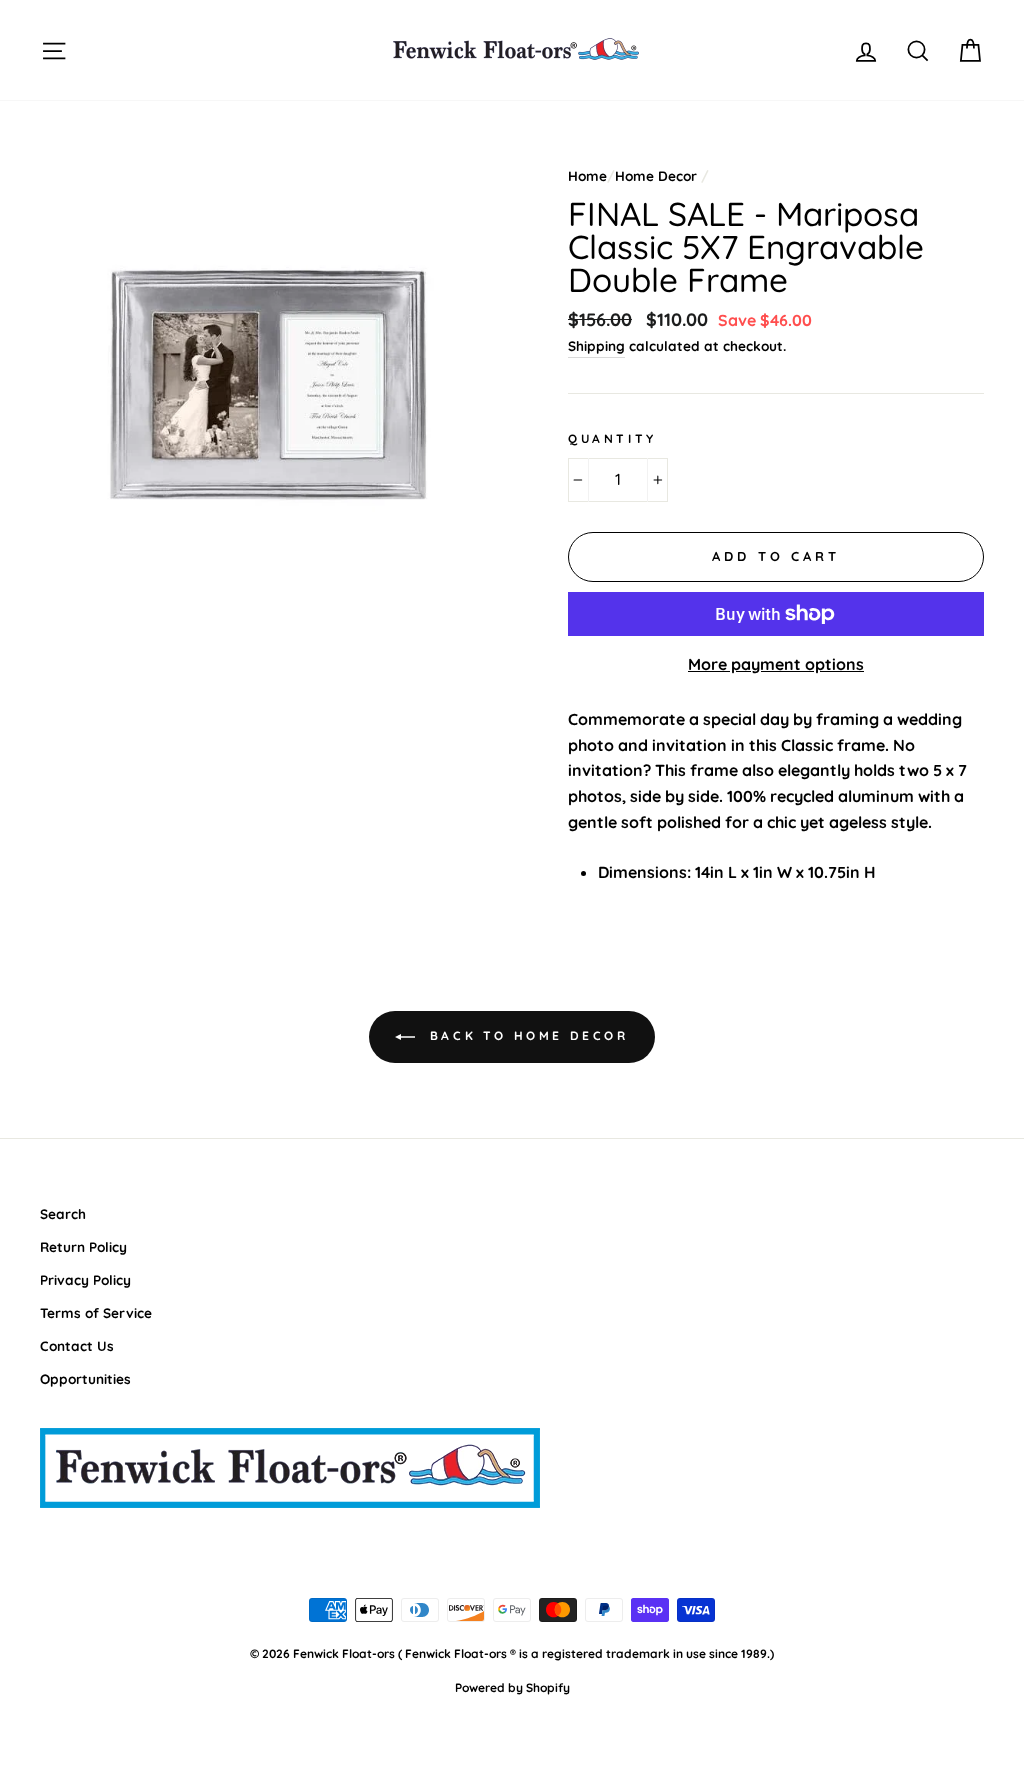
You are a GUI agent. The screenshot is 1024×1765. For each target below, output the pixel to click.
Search (63, 1213)
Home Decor (656, 175)
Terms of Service (96, 1312)
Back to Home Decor (525, 1035)
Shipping (596, 345)
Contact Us (77, 1345)
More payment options (776, 664)
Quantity (612, 438)
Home (587, 175)
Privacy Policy (85, 1279)
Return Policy (83, 1246)
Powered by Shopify (512, 1687)
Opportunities (85, 1378)
